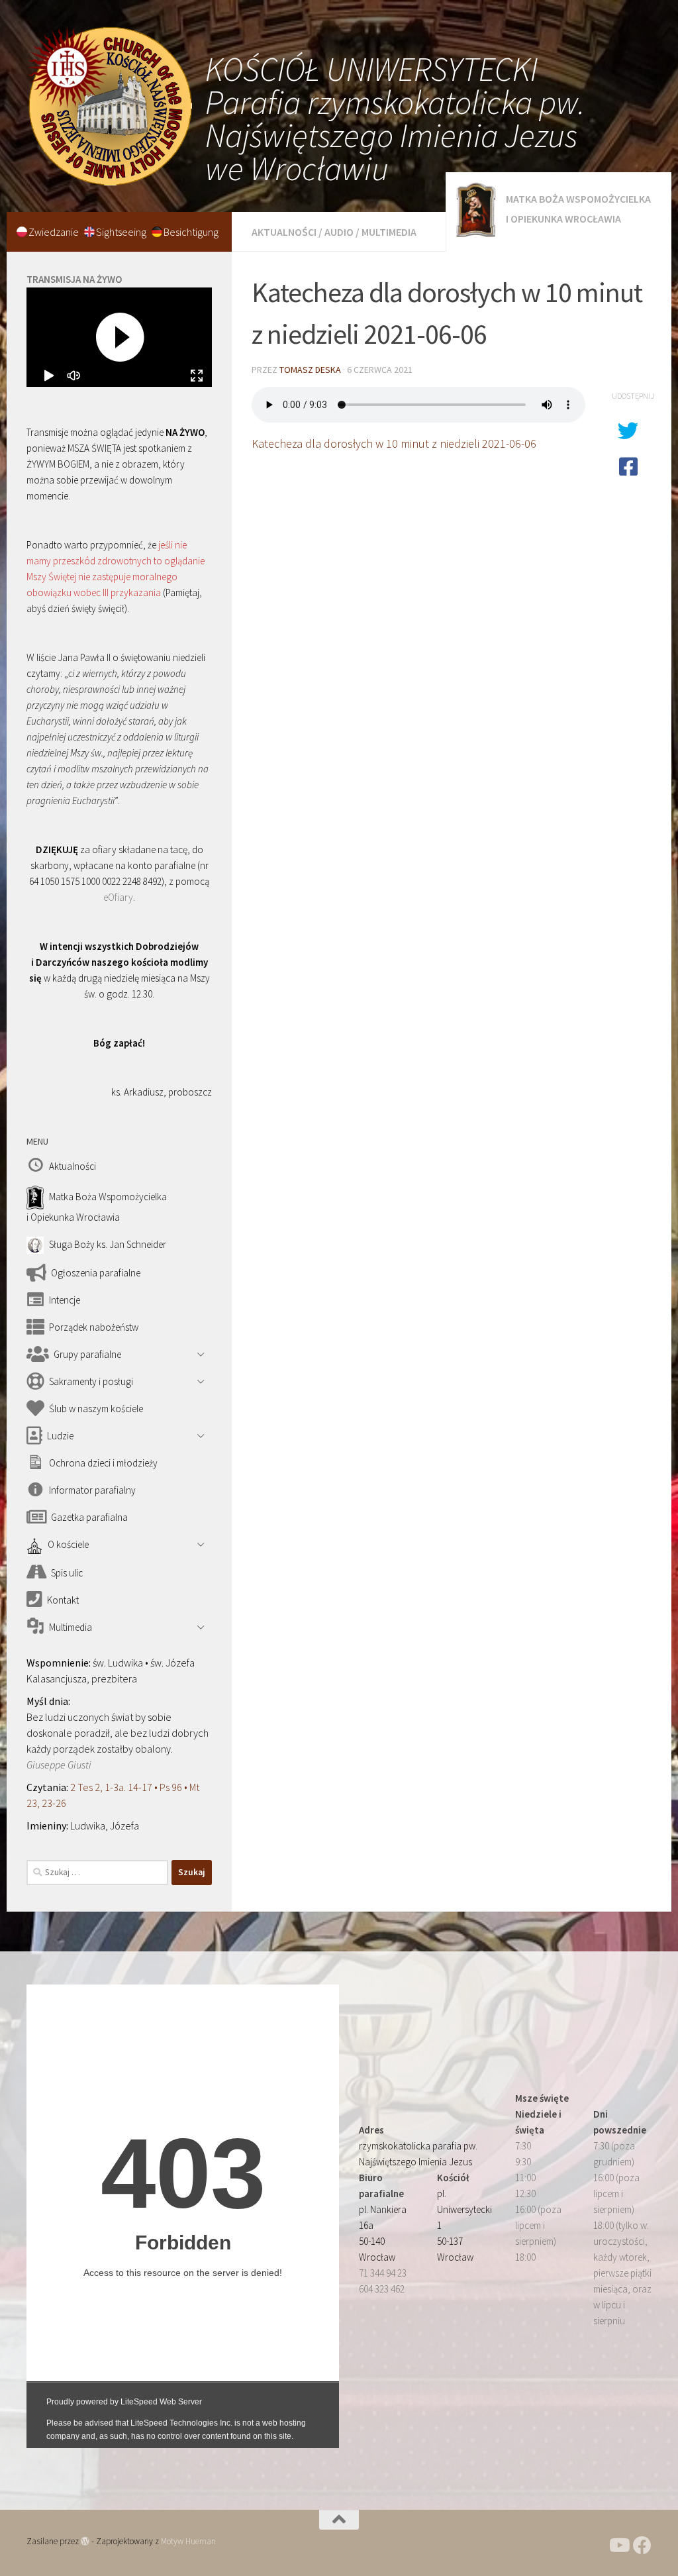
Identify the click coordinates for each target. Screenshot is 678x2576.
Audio (339, 232)
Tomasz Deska (310, 370)
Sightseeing (122, 232)
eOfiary (118, 897)
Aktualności (284, 232)
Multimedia (389, 232)
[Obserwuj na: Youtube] (618, 2546)
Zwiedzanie (55, 232)
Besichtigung (191, 232)
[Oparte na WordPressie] (85, 2541)
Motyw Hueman (188, 2541)
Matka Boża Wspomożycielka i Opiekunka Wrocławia (578, 209)
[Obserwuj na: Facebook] (642, 2546)
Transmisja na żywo (74, 279)
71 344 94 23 (383, 2273)
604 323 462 (382, 2289)
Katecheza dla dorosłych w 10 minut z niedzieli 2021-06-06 (394, 443)
